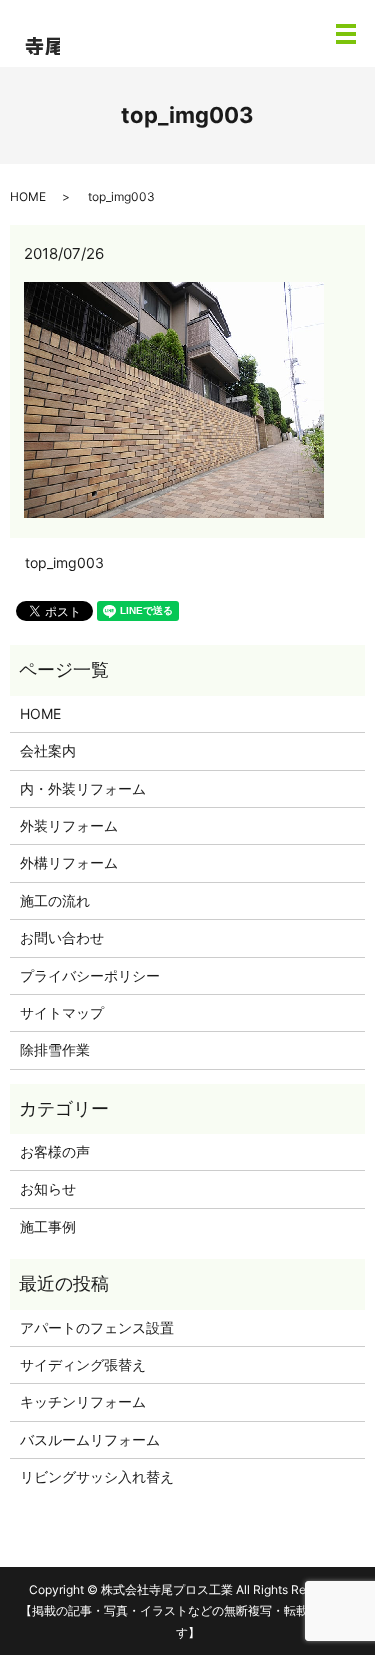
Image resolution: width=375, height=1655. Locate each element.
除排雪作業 (55, 1049)
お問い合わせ (62, 937)
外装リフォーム (69, 825)
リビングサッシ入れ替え (97, 1476)
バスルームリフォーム (90, 1439)
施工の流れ (55, 900)
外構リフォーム (69, 862)
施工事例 (48, 1226)
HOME (28, 196)
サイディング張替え (83, 1364)
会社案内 (48, 750)
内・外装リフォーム (83, 788)
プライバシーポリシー (90, 975)
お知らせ (48, 1188)
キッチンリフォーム (83, 1401)
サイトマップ (62, 1012)
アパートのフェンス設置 (97, 1327)
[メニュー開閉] (346, 34)
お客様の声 (55, 1151)
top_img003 (64, 562)
